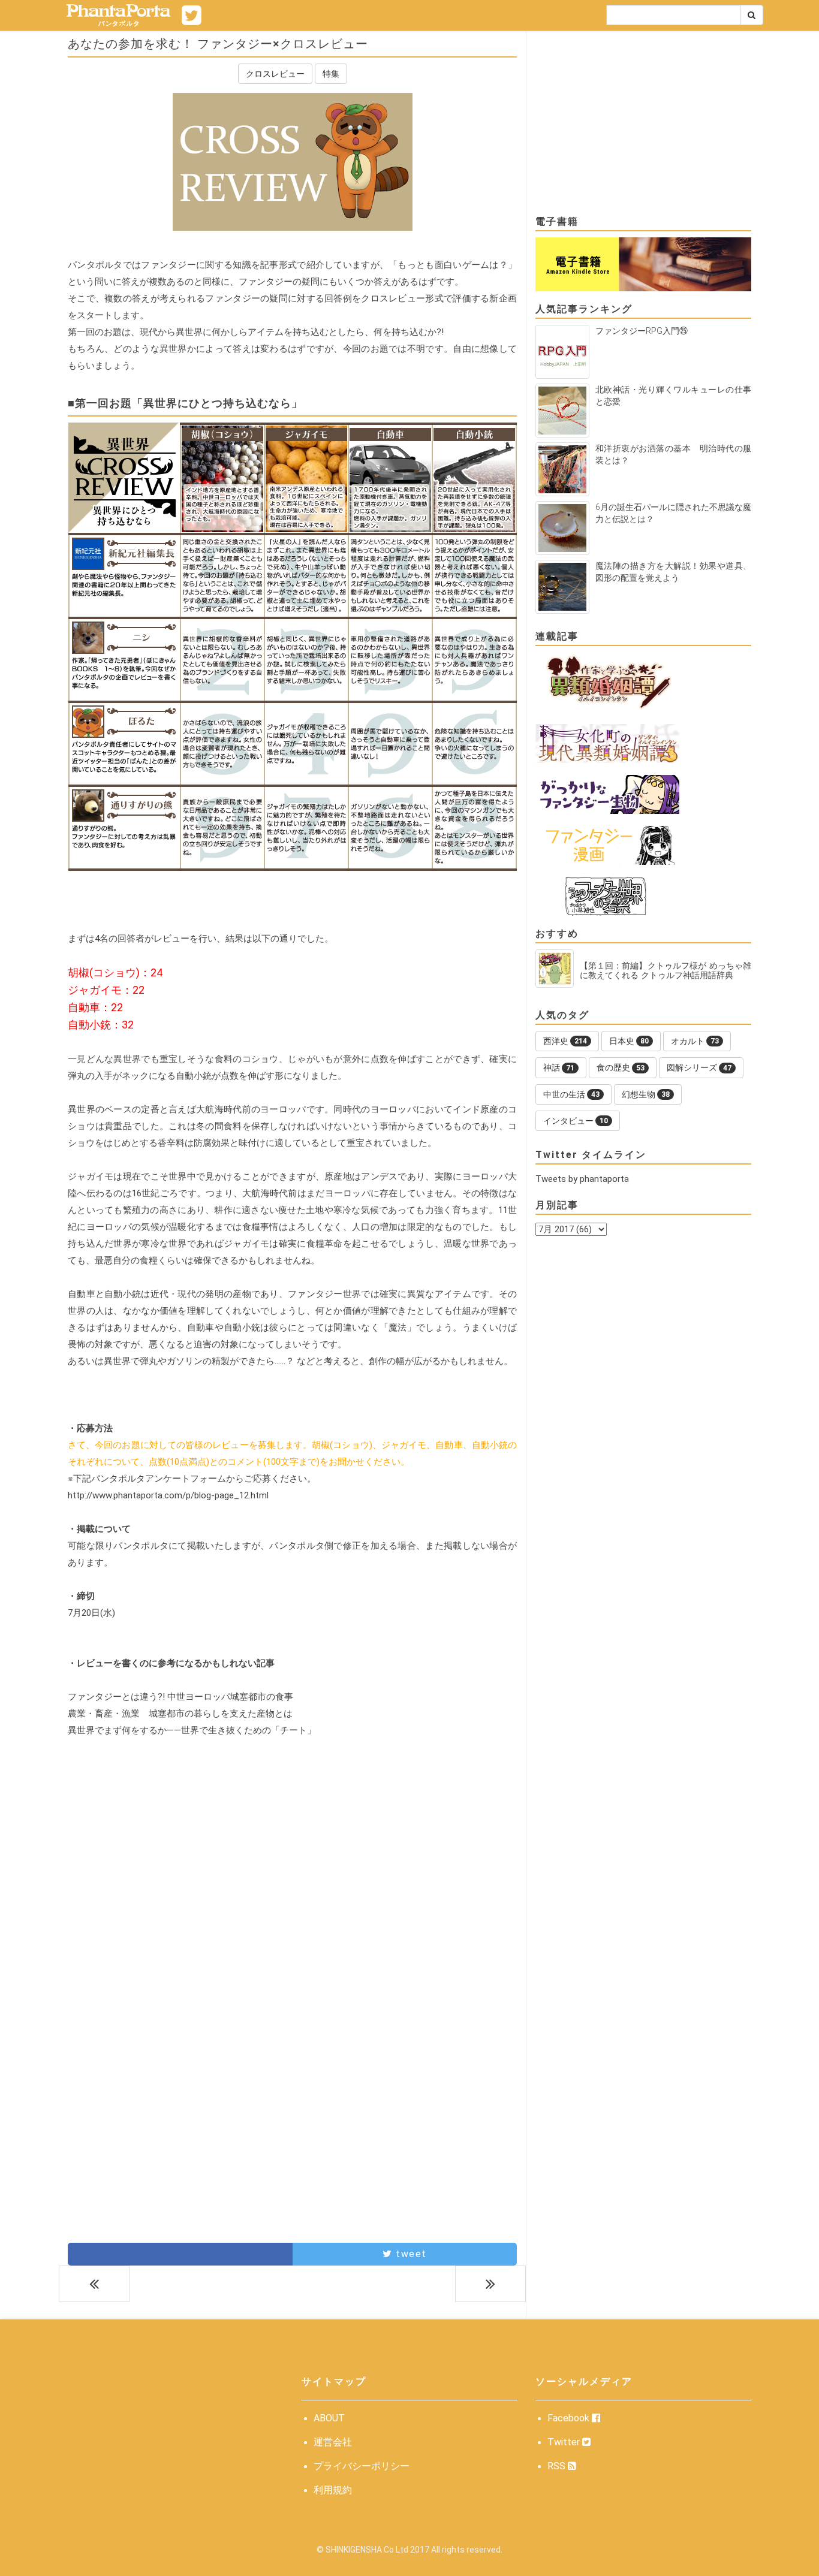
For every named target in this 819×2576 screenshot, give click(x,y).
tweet (410, 2254)
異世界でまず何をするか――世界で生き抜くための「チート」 (192, 1730)
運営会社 (333, 2442)
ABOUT (329, 2418)
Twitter (565, 2442)
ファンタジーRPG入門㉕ (642, 331)
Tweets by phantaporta (582, 1179)
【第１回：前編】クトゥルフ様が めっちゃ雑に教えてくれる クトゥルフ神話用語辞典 (666, 970)
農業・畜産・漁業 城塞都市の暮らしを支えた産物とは (180, 1714)
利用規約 (333, 2490)
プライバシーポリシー (362, 2466)
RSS (558, 2466)
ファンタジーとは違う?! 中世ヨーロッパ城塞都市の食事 (180, 1697)
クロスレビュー (275, 74)
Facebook (570, 2418)
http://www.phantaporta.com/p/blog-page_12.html (168, 1495)
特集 (331, 74)
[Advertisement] (292, 1873)
